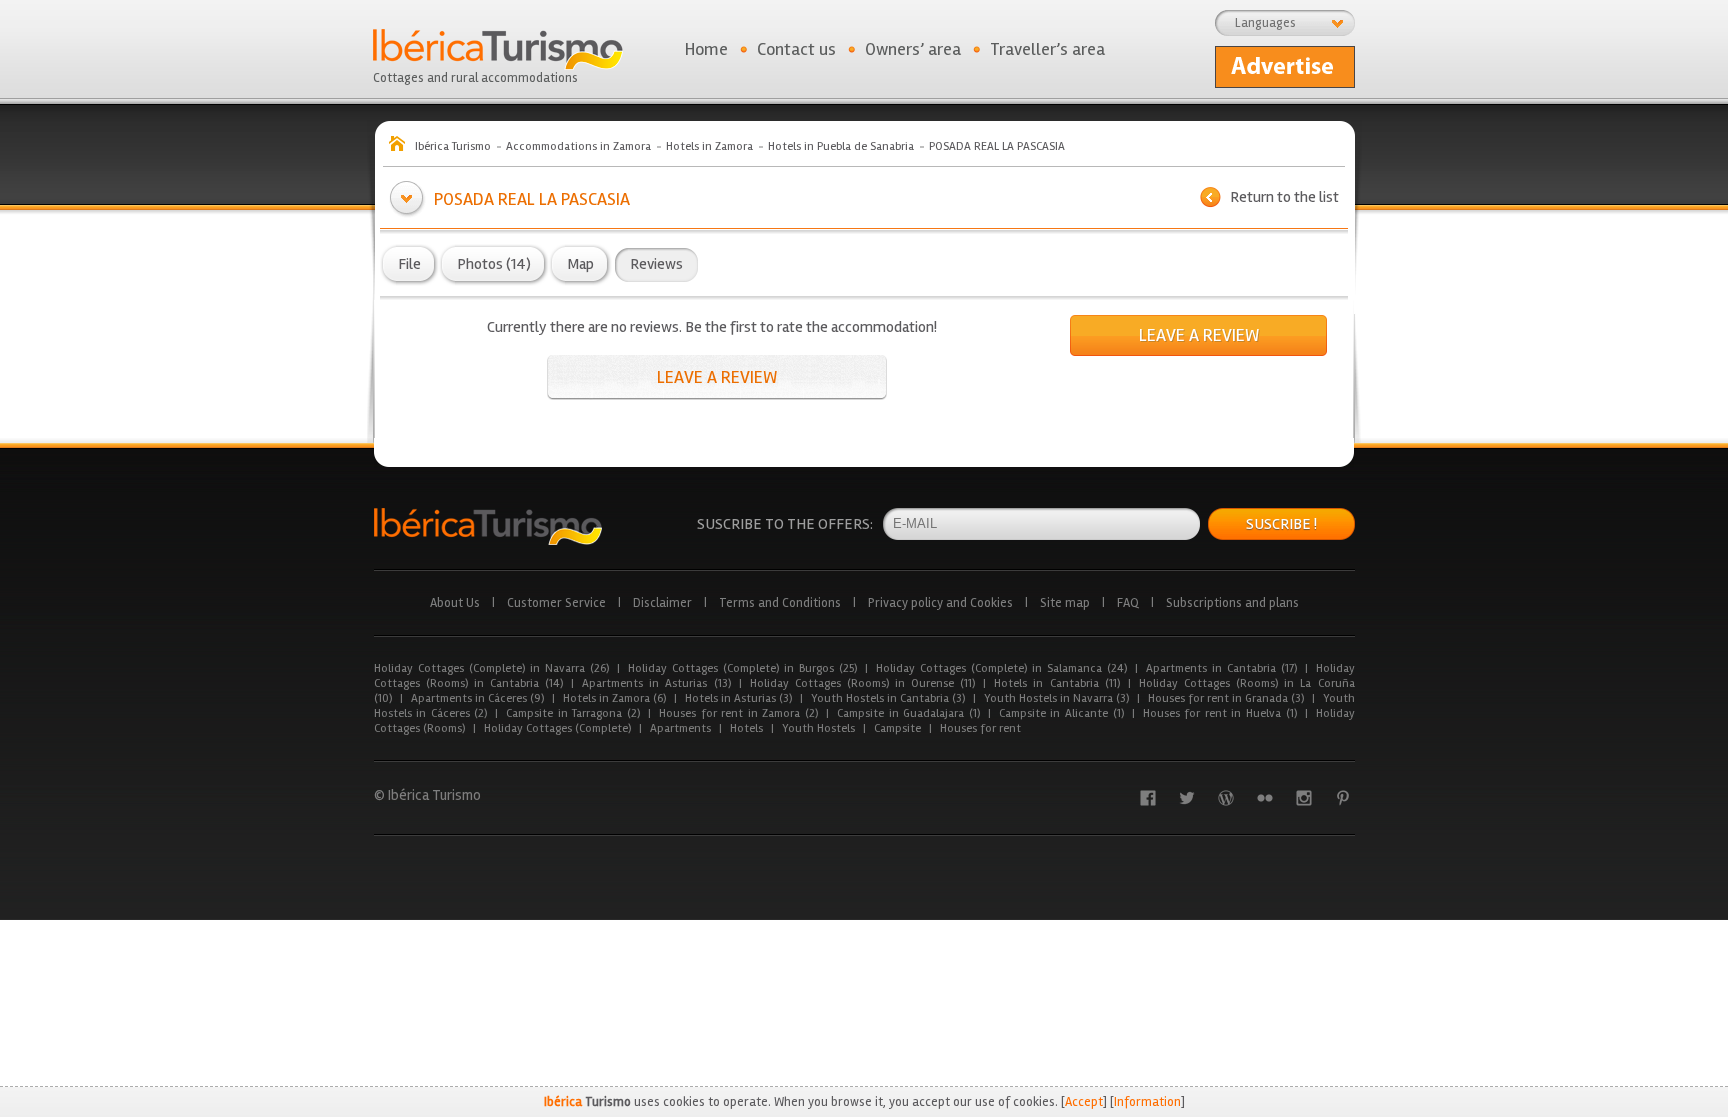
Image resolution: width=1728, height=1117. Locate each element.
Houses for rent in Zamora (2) (738, 713)
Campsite (897, 728)
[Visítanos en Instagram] (1304, 798)
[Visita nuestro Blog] (1226, 798)
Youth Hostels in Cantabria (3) (888, 698)
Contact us (796, 49)
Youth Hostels (818, 728)
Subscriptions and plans (1232, 603)
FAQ (1128, 603)
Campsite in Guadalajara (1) (908, 713)
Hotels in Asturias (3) (738, 698)
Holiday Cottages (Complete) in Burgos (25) (742, 668)
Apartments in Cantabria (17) (1221, 668)
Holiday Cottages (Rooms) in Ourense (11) (863, 683)
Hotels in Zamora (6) (614, 698)
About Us (455, 603)
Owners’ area (913, 49)
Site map (1065, 603)
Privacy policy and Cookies (940, 603)
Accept (1084, 1102)
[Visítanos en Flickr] (1265, 798)
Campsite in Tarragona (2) (573, 713)
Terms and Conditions (780, 603)
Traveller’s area (1047, 49)
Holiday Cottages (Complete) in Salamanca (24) (1001, 668)
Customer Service (556, 603)
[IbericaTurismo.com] (488, 526)
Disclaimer (662, 603)
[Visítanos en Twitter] (1187, 798)
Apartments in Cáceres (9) (477, 698)
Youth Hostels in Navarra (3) (1056, 698)
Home (706, 49)
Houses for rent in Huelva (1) (1220, 713)
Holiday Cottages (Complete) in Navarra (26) (491, 668)
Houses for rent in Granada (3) (1226, 698)
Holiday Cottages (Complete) (557, 728)
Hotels (746, 728)
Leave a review (717, 377)
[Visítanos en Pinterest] (1343, 798)
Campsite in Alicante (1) (1061, 713)
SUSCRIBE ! (1281, 524)
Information (1147, 1102)
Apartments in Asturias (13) (656, 683)
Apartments (680, 728)
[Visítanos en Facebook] (1148, 798)
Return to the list (1284, 197)
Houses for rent (980, 728)
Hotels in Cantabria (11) (1056, 683)
